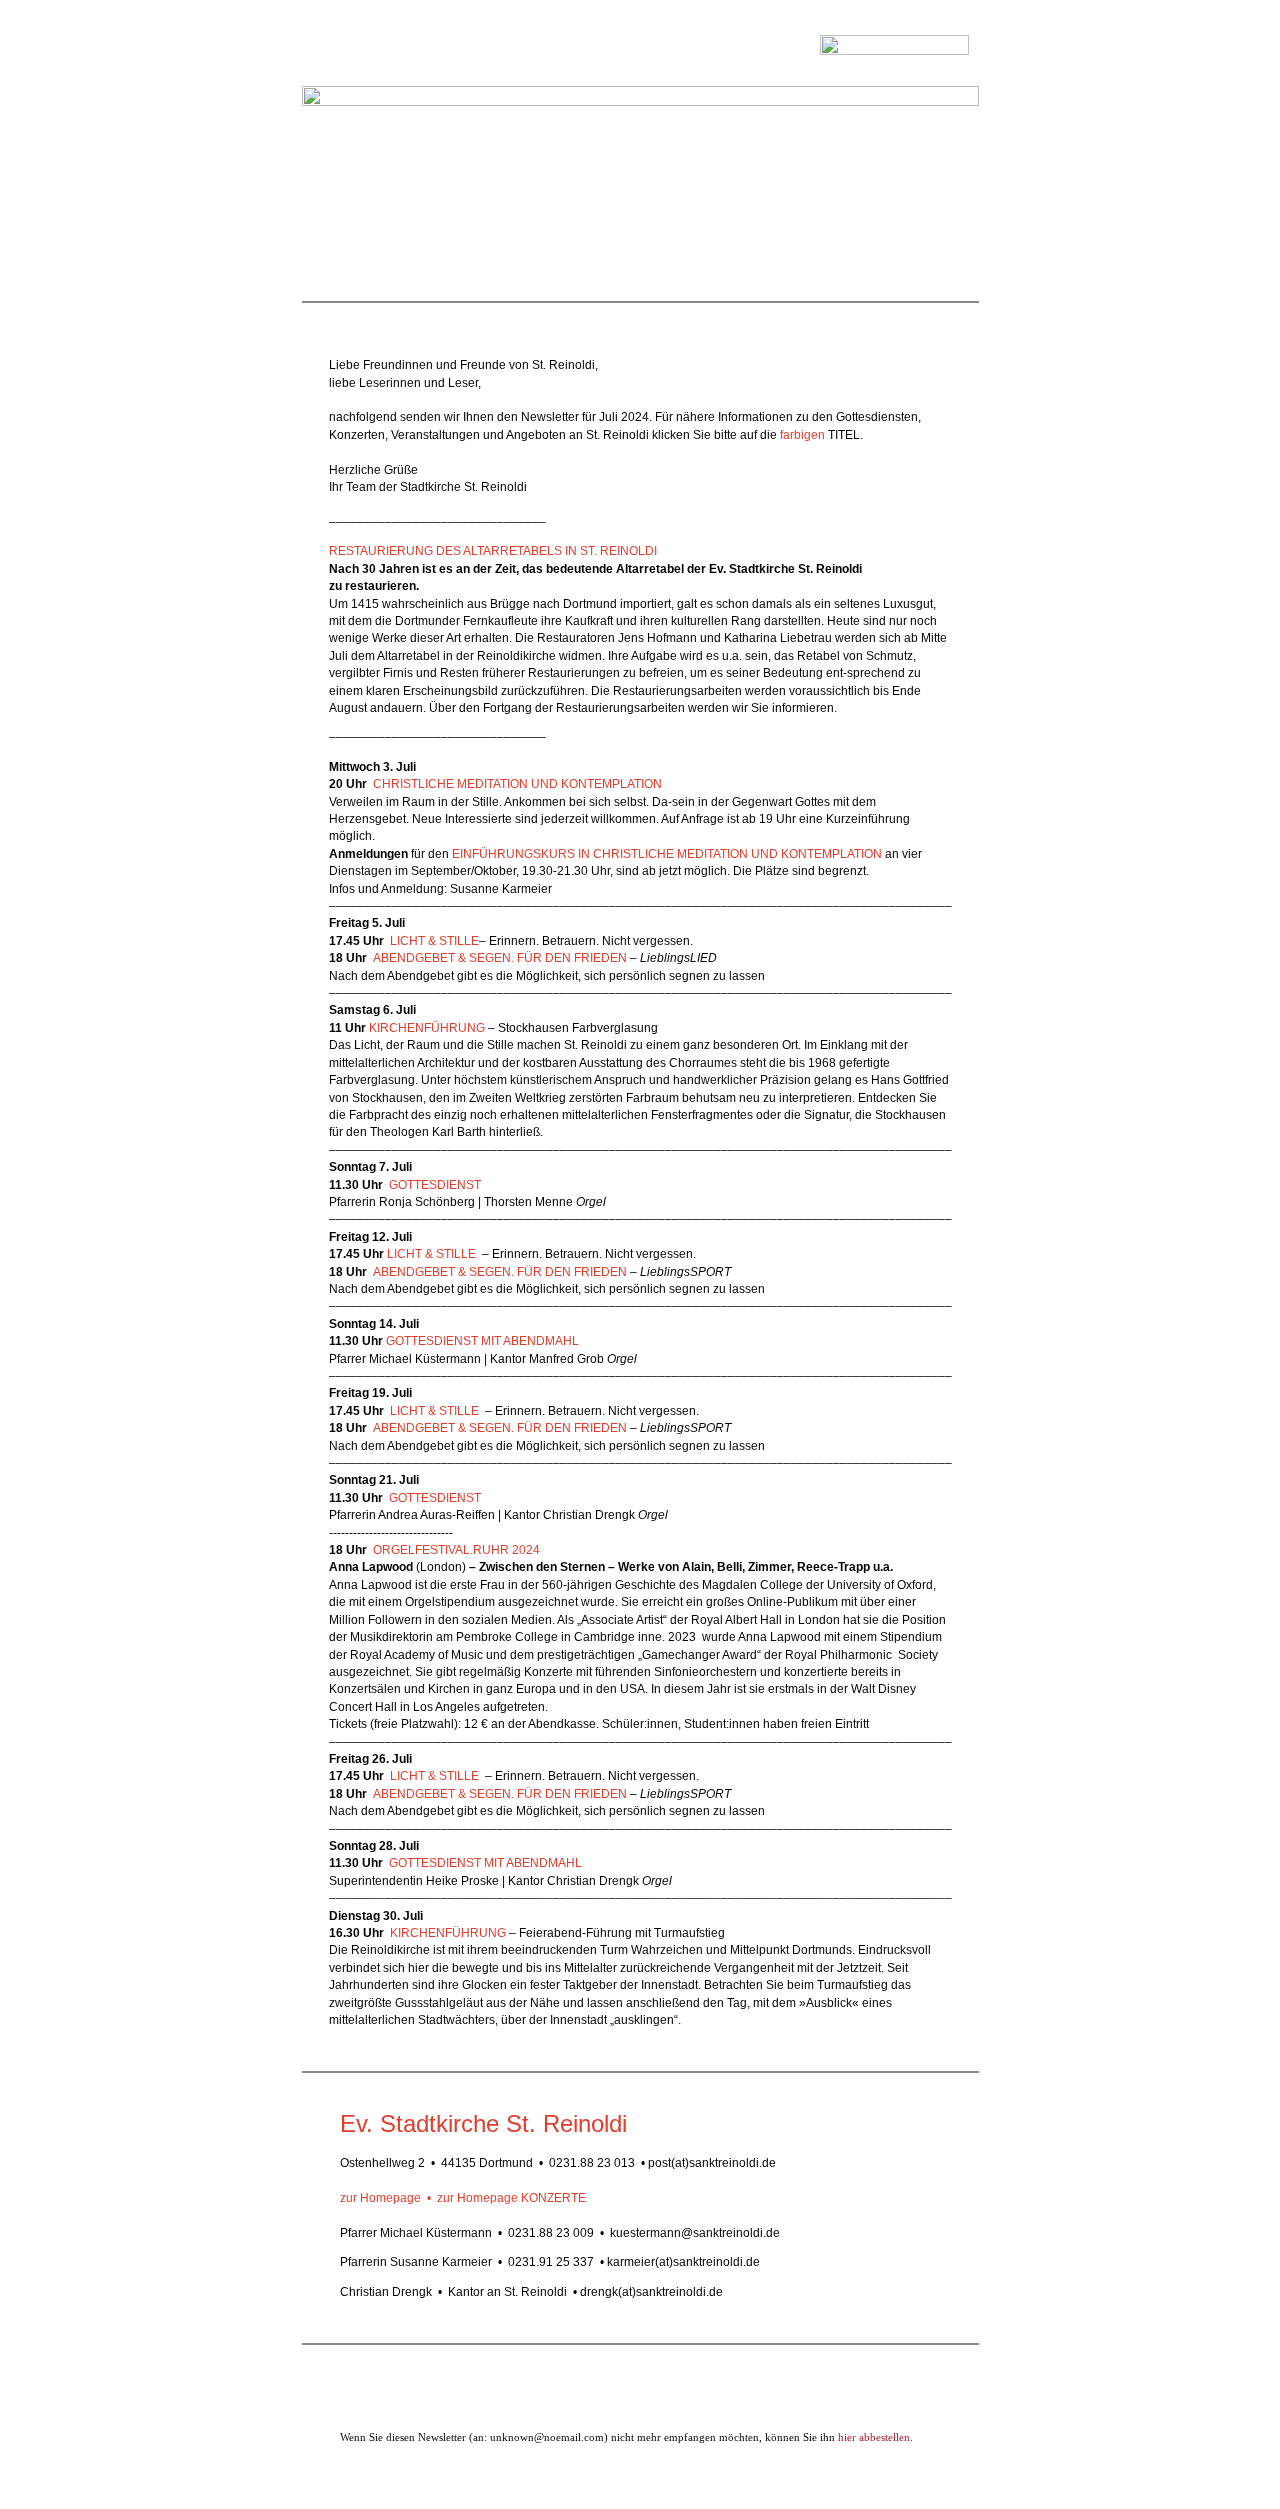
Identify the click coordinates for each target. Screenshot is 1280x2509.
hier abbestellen (874, 2437)
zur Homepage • (388, 2198)
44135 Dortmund (487, 2163)
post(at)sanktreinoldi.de (712, 2163)
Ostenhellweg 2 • (387, 2163)
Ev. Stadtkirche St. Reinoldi (483, 2123)
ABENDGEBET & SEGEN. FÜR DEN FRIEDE (495, 1794)
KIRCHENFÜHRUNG (427, 1028)
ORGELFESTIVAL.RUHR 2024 (458, 1550)
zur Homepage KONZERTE (511, 2198)
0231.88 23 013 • (597, 2163)
